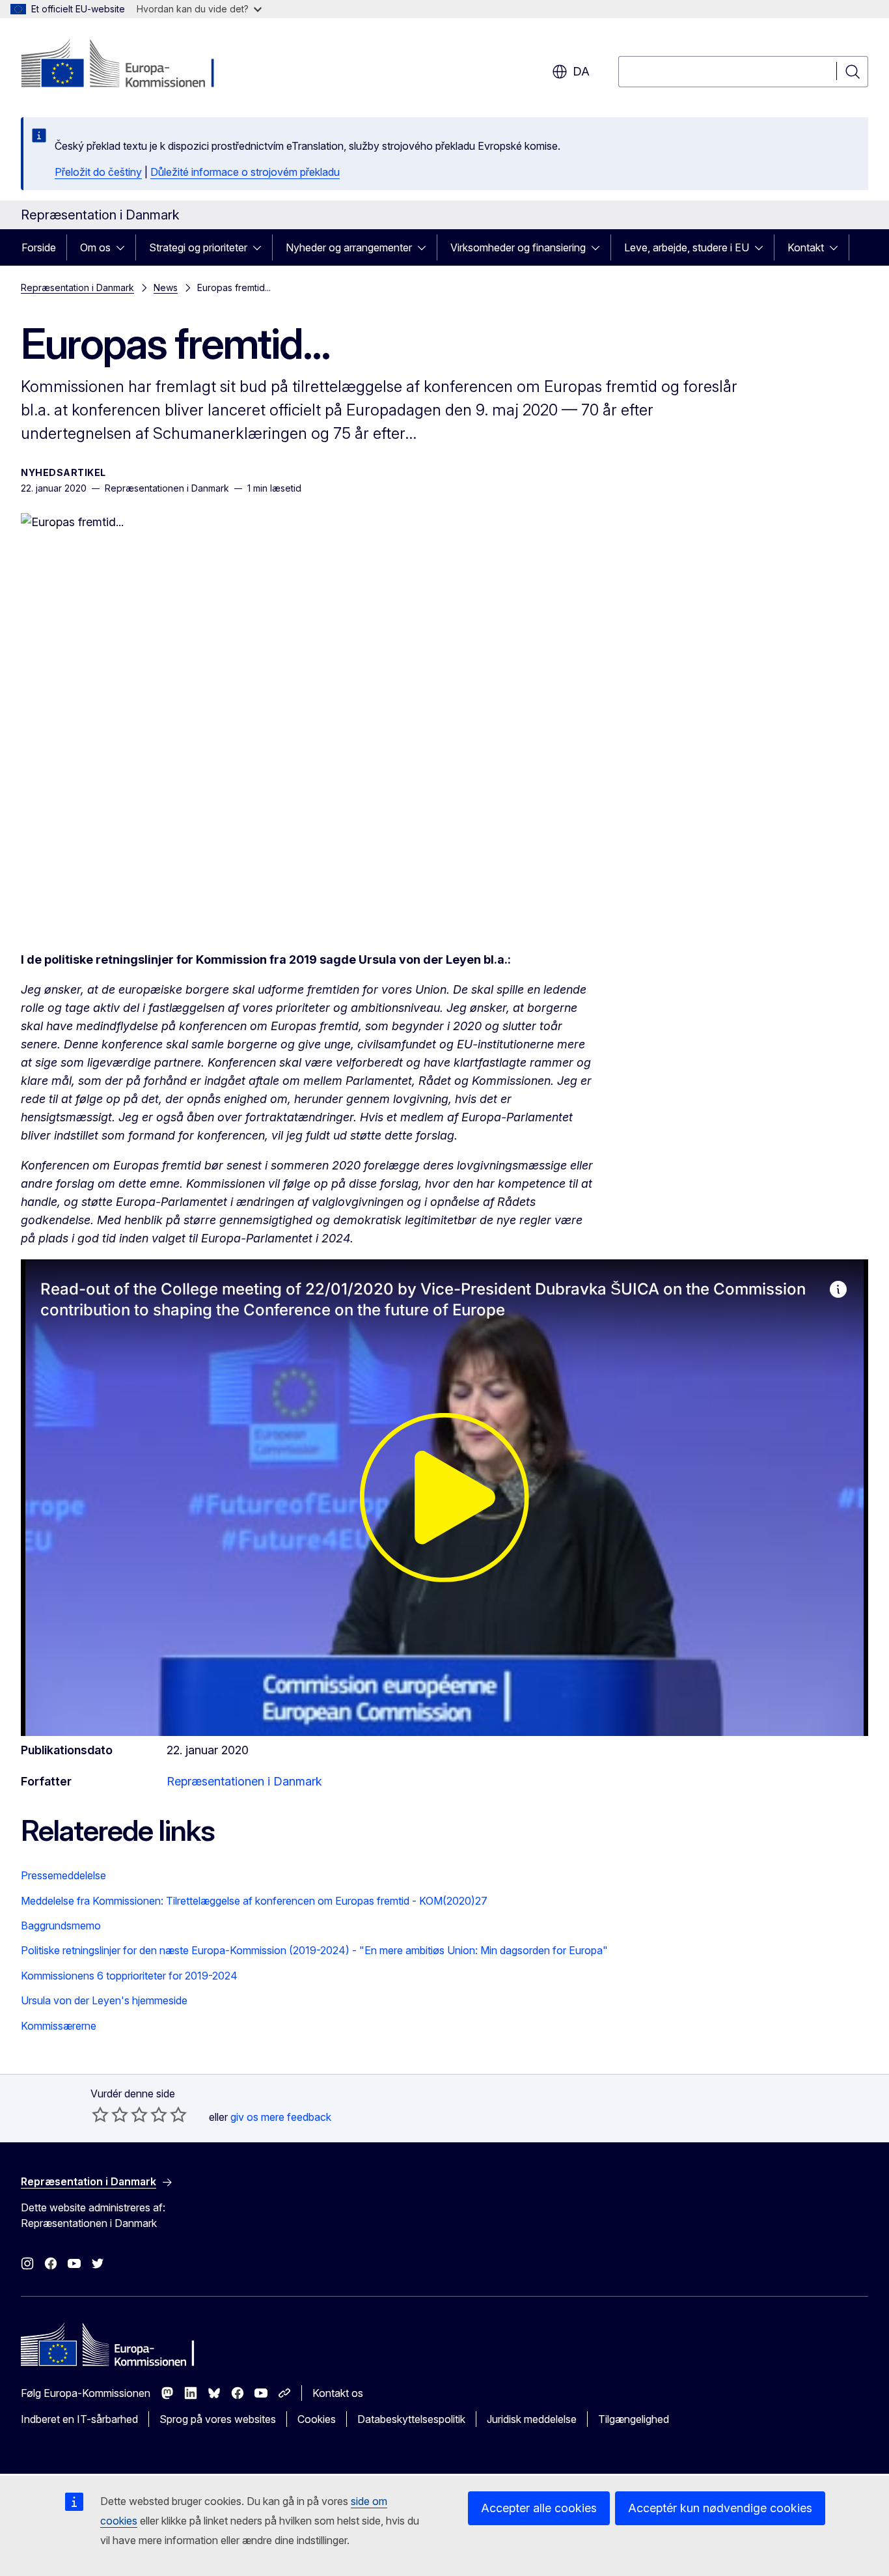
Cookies (317, 2419)
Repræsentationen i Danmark (244, 1781)
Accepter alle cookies (539, 2508)
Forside (39, 247)
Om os (95, 247)
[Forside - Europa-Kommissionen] (126, 65)
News (166, 287)
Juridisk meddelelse (532, 2419)
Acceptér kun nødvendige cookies (720, 2508)
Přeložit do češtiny (98, 172)
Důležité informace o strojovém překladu (245, 172)
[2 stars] (110, 2114)
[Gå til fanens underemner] (124, 247)
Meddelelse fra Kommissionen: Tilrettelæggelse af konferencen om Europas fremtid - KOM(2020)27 (254, 1901)
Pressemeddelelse (63, 1875)
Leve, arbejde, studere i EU (687, 247)
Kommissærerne (59, 2026)
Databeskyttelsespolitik (411, 2419)
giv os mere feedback (281, 2117)
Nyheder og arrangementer (349, 247)
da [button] (581, 71)
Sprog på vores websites (218, 2419)
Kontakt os (338, 2393)
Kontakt (806, 247)
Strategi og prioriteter (198, 247)
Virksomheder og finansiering (518, 247)
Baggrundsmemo (61, 1925)
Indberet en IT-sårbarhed (79, 2419)
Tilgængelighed (634, 2419)
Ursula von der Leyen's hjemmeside (104, 2000)
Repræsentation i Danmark (77, 287)
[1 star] (100, 2114)
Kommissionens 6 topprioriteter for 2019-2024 (129, 1976)
